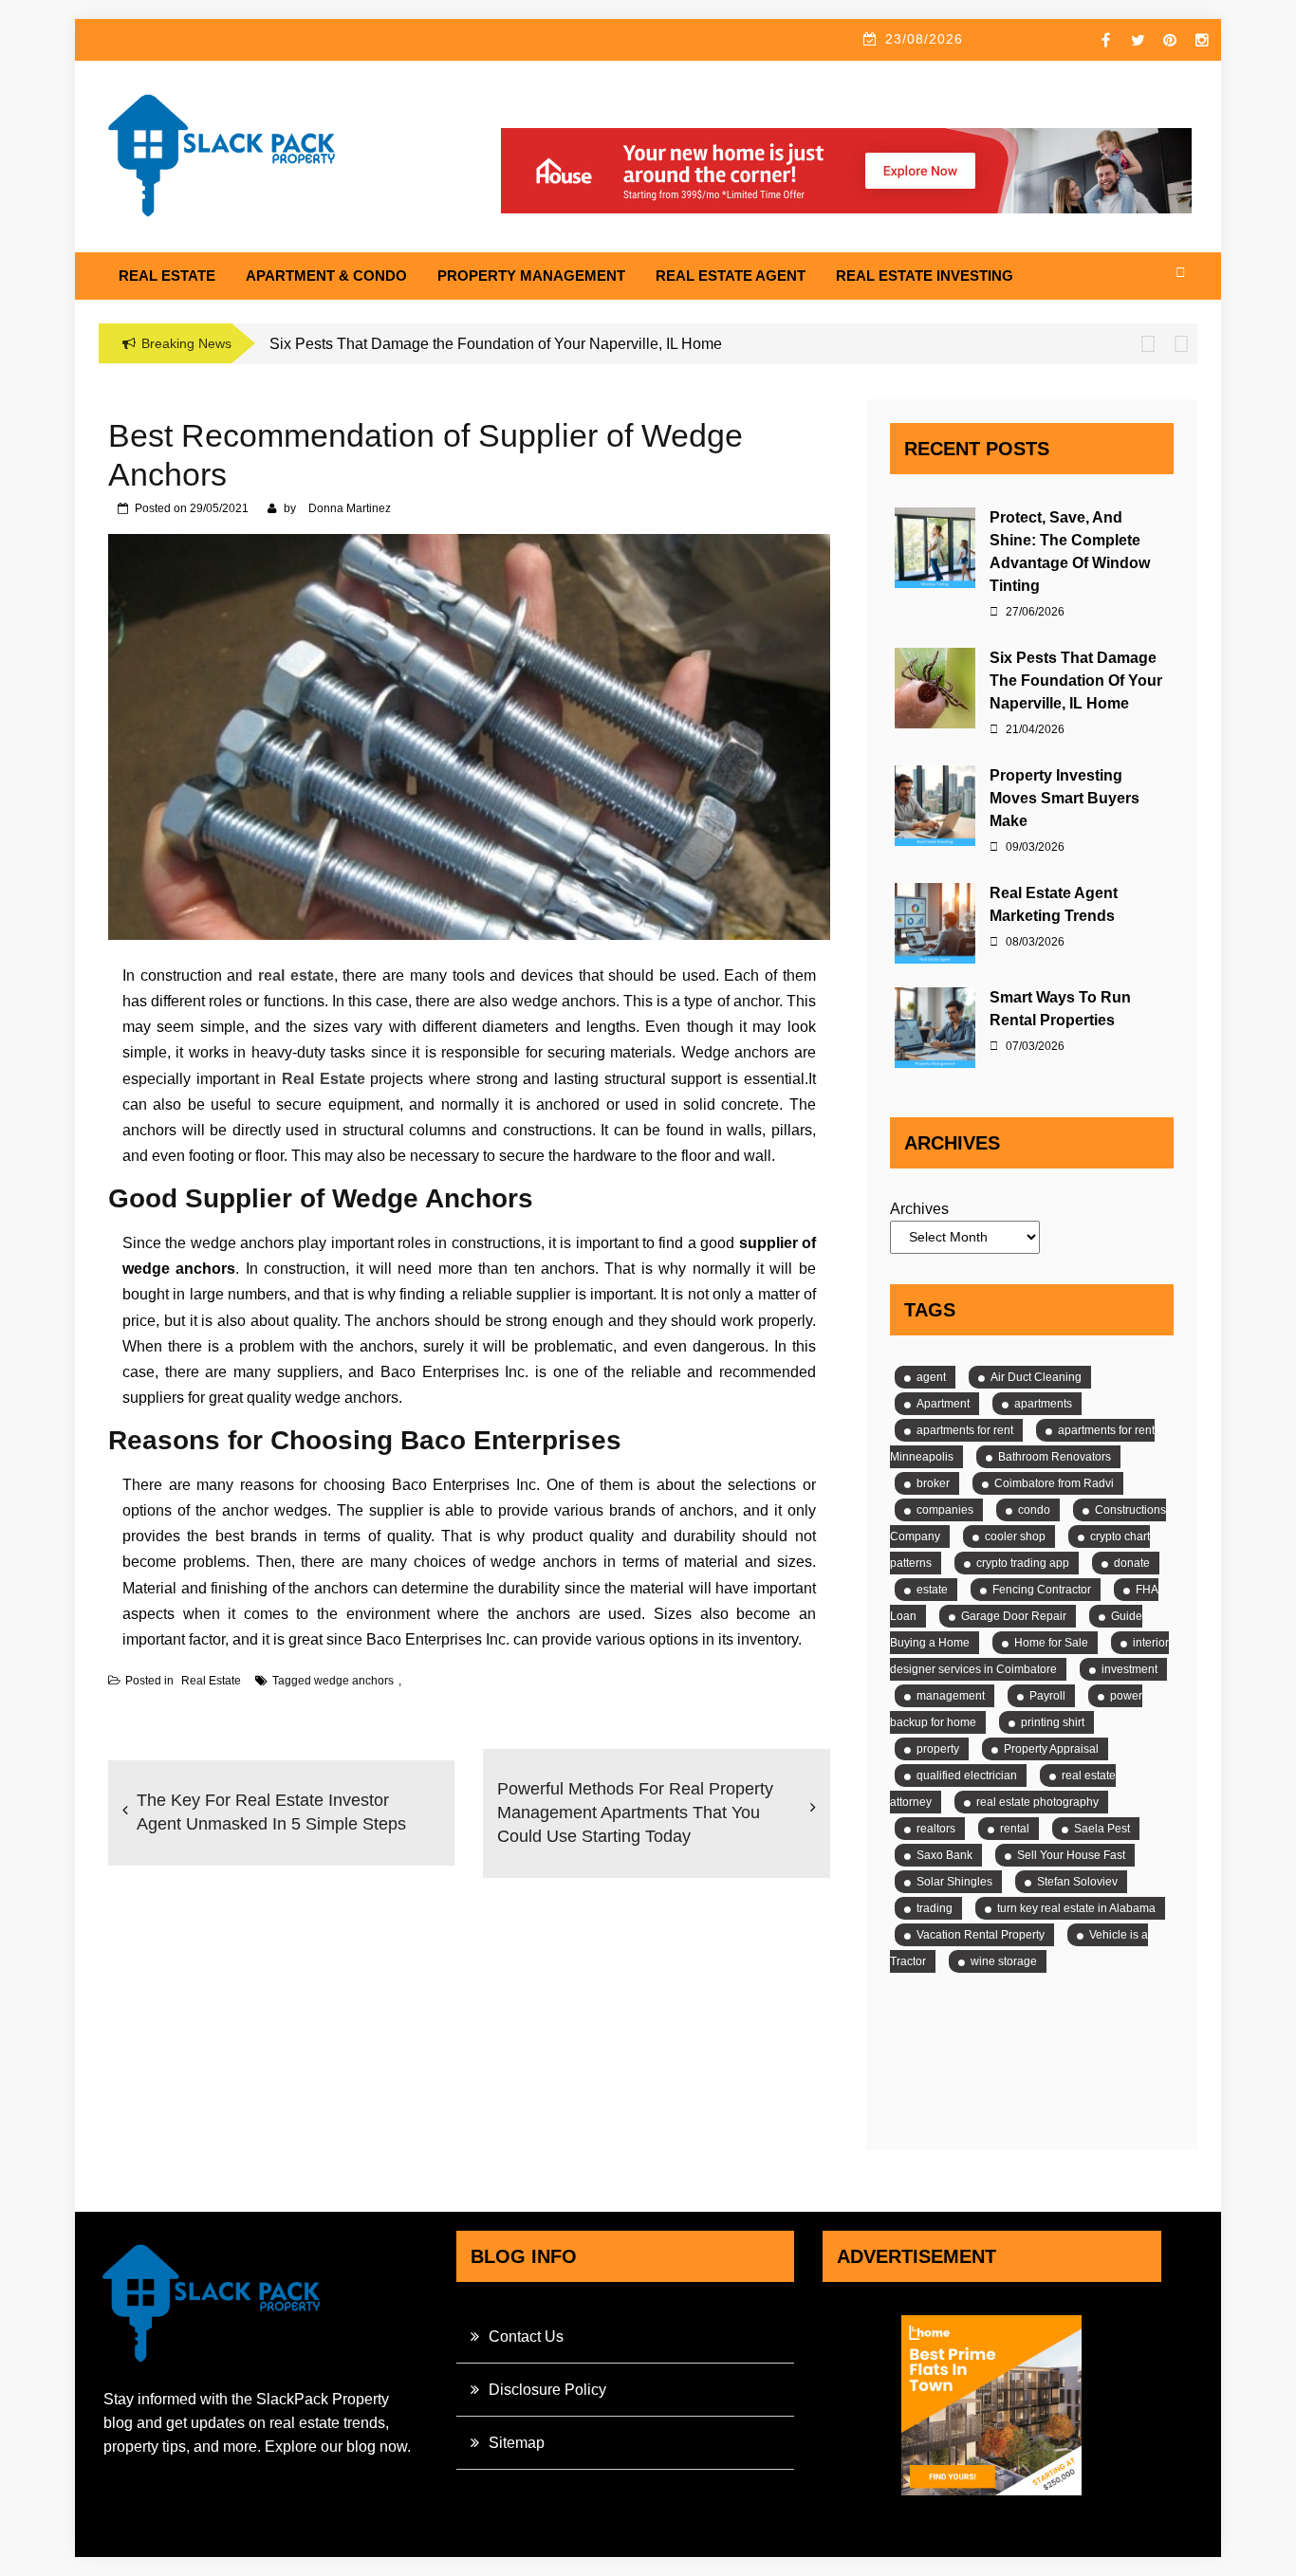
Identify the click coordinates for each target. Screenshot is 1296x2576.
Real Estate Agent (731, 276)
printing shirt (1053, 1722)
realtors (936, 1829)
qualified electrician (967, 1776)
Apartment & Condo (326, 276)
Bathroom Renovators (1055, 1457)
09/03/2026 (1034, 847)
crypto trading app (1023, 1563)
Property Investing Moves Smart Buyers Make (1065, 798)
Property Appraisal (1051, 1749)
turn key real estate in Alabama (1076, 1908)
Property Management (531, 276)
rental (1015, 1829)
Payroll (1047, 1696)
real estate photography (1037, 1802)
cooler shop (1015, 1536)
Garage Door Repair (1014, 1616)
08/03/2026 (1034, 942)
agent (931, 1377)
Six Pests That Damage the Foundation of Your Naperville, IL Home (1076, 681)
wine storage (1004, 1961)
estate (932, 1590)
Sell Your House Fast (1071, 1855)
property (938, 1749)
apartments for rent (965, 1430)
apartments (1043, 1404)
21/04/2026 (1034, 729)
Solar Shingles (954, 1882)
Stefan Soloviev (1077, 1882)
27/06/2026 (1034, 612)
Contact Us (526, 2337)
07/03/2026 (1034, 1046)
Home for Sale (1051, 1643)
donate (1132, 1563)
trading (935, 1908)
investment (1129, 1669)
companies (945, 1510)
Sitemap (517, 2443)
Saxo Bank (944, 1855)
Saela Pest (1102, 1829)
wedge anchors (354, 1681)
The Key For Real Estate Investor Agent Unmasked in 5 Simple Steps (271, 1812)
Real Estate (167, 276)
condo (1034, 1510)
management (951, 1696)
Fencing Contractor (1042, 1590)
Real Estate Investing (925, 276)
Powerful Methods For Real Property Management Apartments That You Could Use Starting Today (635, 1812)
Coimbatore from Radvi (1054, 1483)
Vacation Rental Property (981, 1935)
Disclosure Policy (547, 2390)
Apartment (943, 1404)
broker (933, 1483)
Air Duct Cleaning (1036, 1377)
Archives (919, 1209)
